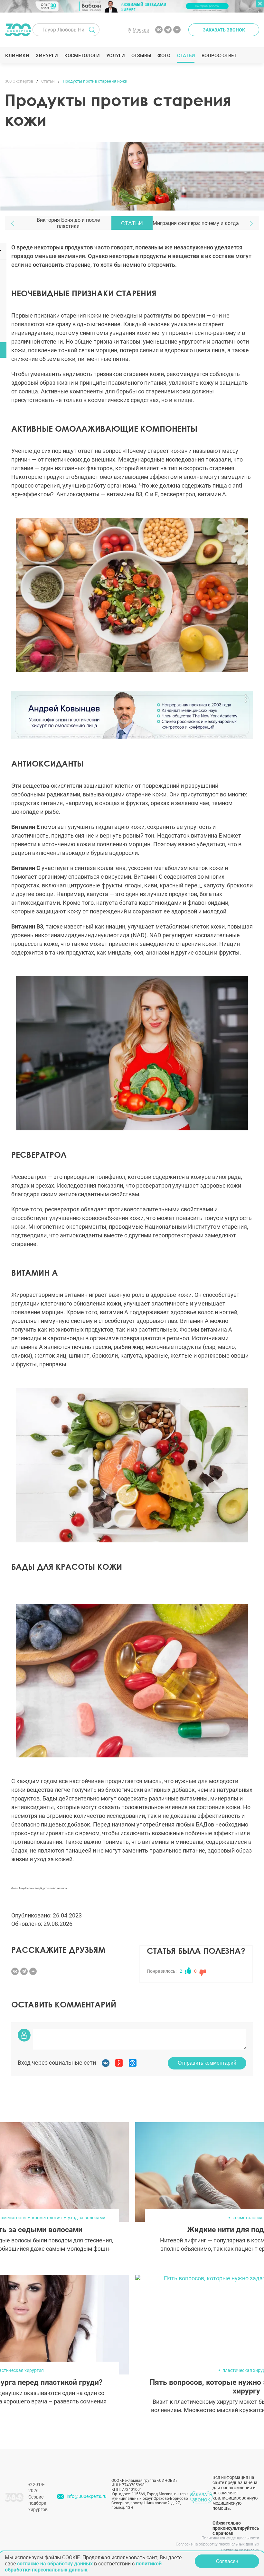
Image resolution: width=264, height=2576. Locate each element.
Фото (164, 56)
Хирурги (47, 56)
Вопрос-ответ (219, 56)
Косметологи (82, 56)
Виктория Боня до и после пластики (68, 223)
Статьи (186, 56)
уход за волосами (87, 2218)
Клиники (17, 56)
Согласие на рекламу (240, 2550)
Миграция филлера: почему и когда (196, 223)
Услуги (115, 56)
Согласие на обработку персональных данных (217, 2544)
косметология (47, 2218)
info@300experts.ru (87, 2496)
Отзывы (141, 56)
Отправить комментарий (207, 2063)
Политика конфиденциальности (230, 2538)
